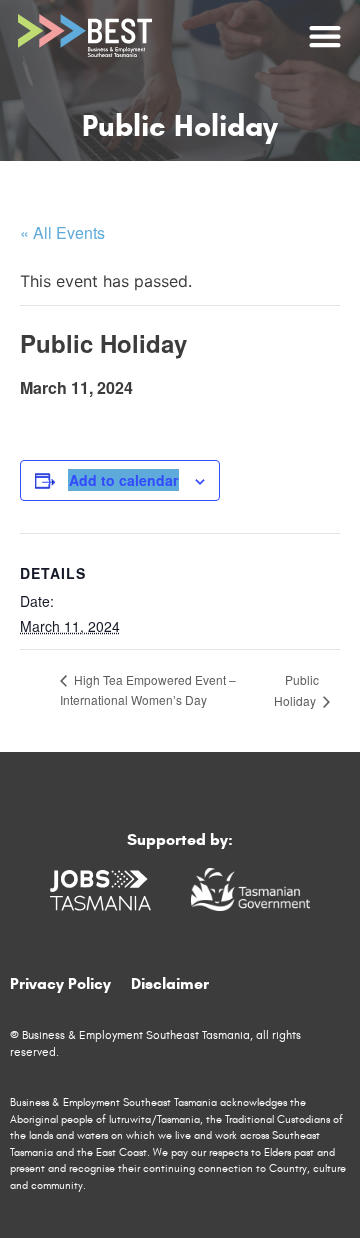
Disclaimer (170, 983)
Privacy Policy (60, 983)
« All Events (62, 232)
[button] (324, 35)
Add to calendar (123, 480)
